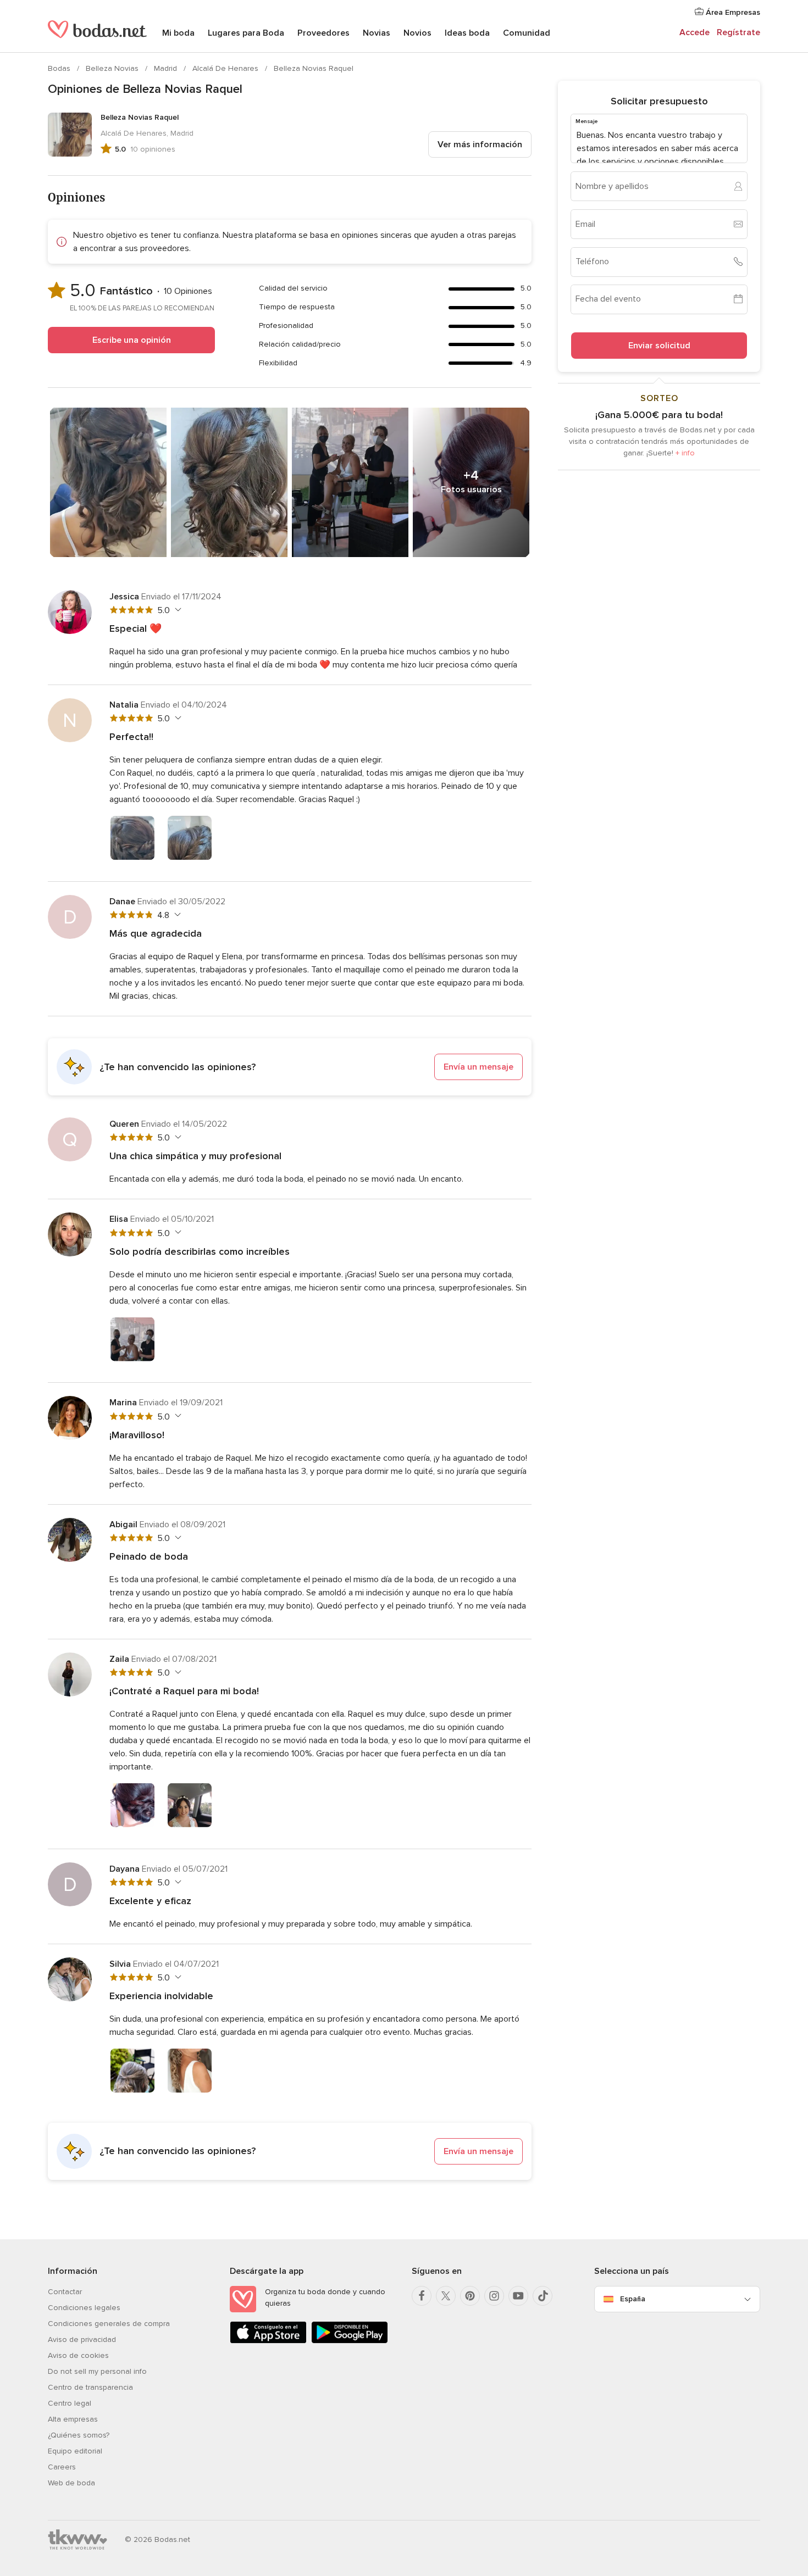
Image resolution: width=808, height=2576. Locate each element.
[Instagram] (494, 2296)
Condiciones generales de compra (109, 2324)
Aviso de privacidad (82, 2339)
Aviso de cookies (78, 2355)
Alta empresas (73, 2419)
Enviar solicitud (659, 345)
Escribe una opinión (132, 340)
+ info (685, 452)
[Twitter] (446, 2296)
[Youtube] (518, 2296)
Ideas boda (467, 33)
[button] (290, 1067)
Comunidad (527, 33)
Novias (377, 33)
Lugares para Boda (246, 33)
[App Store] (268, 2341)
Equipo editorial (75, 2451)
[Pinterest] (470, 2296)
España (633, 2299)
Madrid (167, 68)
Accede (694, 32)
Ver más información (480, 144)
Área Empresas (732, 12)
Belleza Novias (113, 68)
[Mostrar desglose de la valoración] (177, 610)
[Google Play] (350, 2341)
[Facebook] (422, 2296)
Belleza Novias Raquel (314, 68)
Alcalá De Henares (226, 68)
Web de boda (71, 2483)
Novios (417, 33)
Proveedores (323, 33)
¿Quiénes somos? (79, 2435)
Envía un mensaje (478, 1067)
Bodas (60, 68)
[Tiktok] (543, 2296)
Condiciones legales (84, 2308)
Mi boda (178, 33)
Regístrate (738, 32)
